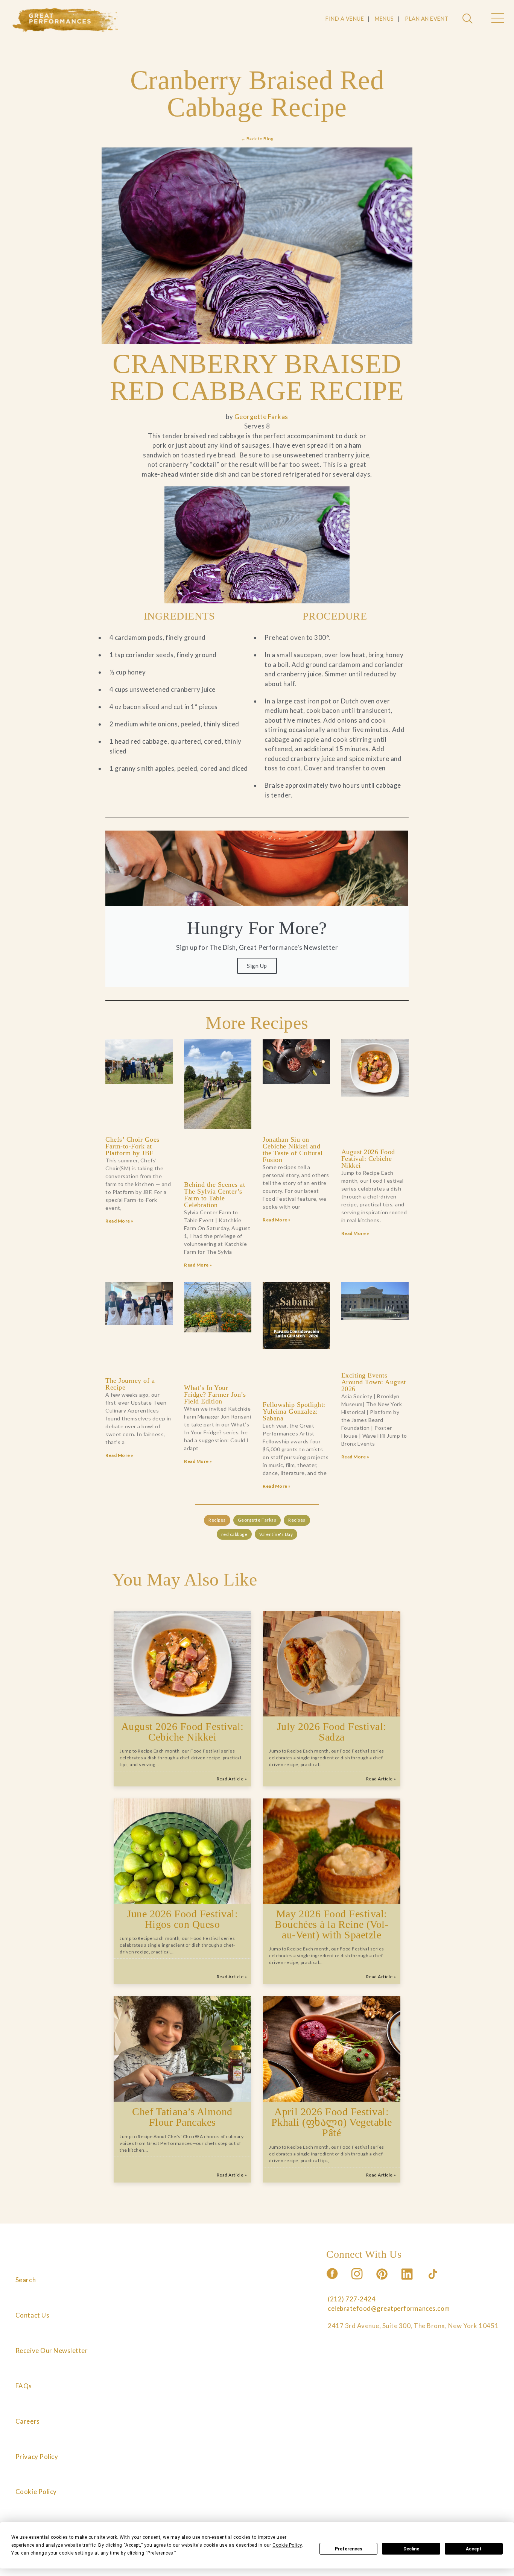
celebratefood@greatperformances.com (389, 2308)
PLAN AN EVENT (427, 19)
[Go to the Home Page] (65, 20)
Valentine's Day (276, 1534)
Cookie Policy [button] (287, 2545)
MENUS (384, 19)
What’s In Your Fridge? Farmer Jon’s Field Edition (215, 1394)
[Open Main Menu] (497, 19)
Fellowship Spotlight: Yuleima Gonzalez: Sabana (294, 1411)
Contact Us (32, 2315)
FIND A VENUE (345, 19)
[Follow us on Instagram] (357, 2282)
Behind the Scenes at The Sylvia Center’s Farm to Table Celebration (214, 1195)
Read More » (119, 1221)
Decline (411, 2549)
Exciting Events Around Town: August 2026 (374, 1382)
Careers (28, 2421)
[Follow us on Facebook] (332, 2282)
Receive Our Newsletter (52, 2350)
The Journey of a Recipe (130, 1384)
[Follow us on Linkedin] (408, 2282)
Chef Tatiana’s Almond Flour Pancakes (182, 2117)
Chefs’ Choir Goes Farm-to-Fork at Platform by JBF (132, 1146)
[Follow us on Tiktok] (433, 2282)
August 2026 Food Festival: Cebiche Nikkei (368, 1159)
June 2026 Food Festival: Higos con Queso (182, 1919)
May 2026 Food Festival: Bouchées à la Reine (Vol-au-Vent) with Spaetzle (332, 1924)
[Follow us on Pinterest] (383, 2282)
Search (26, 2280)
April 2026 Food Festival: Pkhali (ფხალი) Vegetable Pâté (332, 2122)
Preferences (349, 2549)
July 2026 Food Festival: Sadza (332, 1732)
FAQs (24, 2386)
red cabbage (234, 1534)
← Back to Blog (257, 139)
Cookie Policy (36, 2492)
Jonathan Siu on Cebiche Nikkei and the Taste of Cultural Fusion (293, 1150)
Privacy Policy (37, 2457)
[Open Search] (468, 19)
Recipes (217, 1520)
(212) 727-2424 (352, 2299)
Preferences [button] (160, 2553)
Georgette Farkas (261, 417)
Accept (474, 2549)
